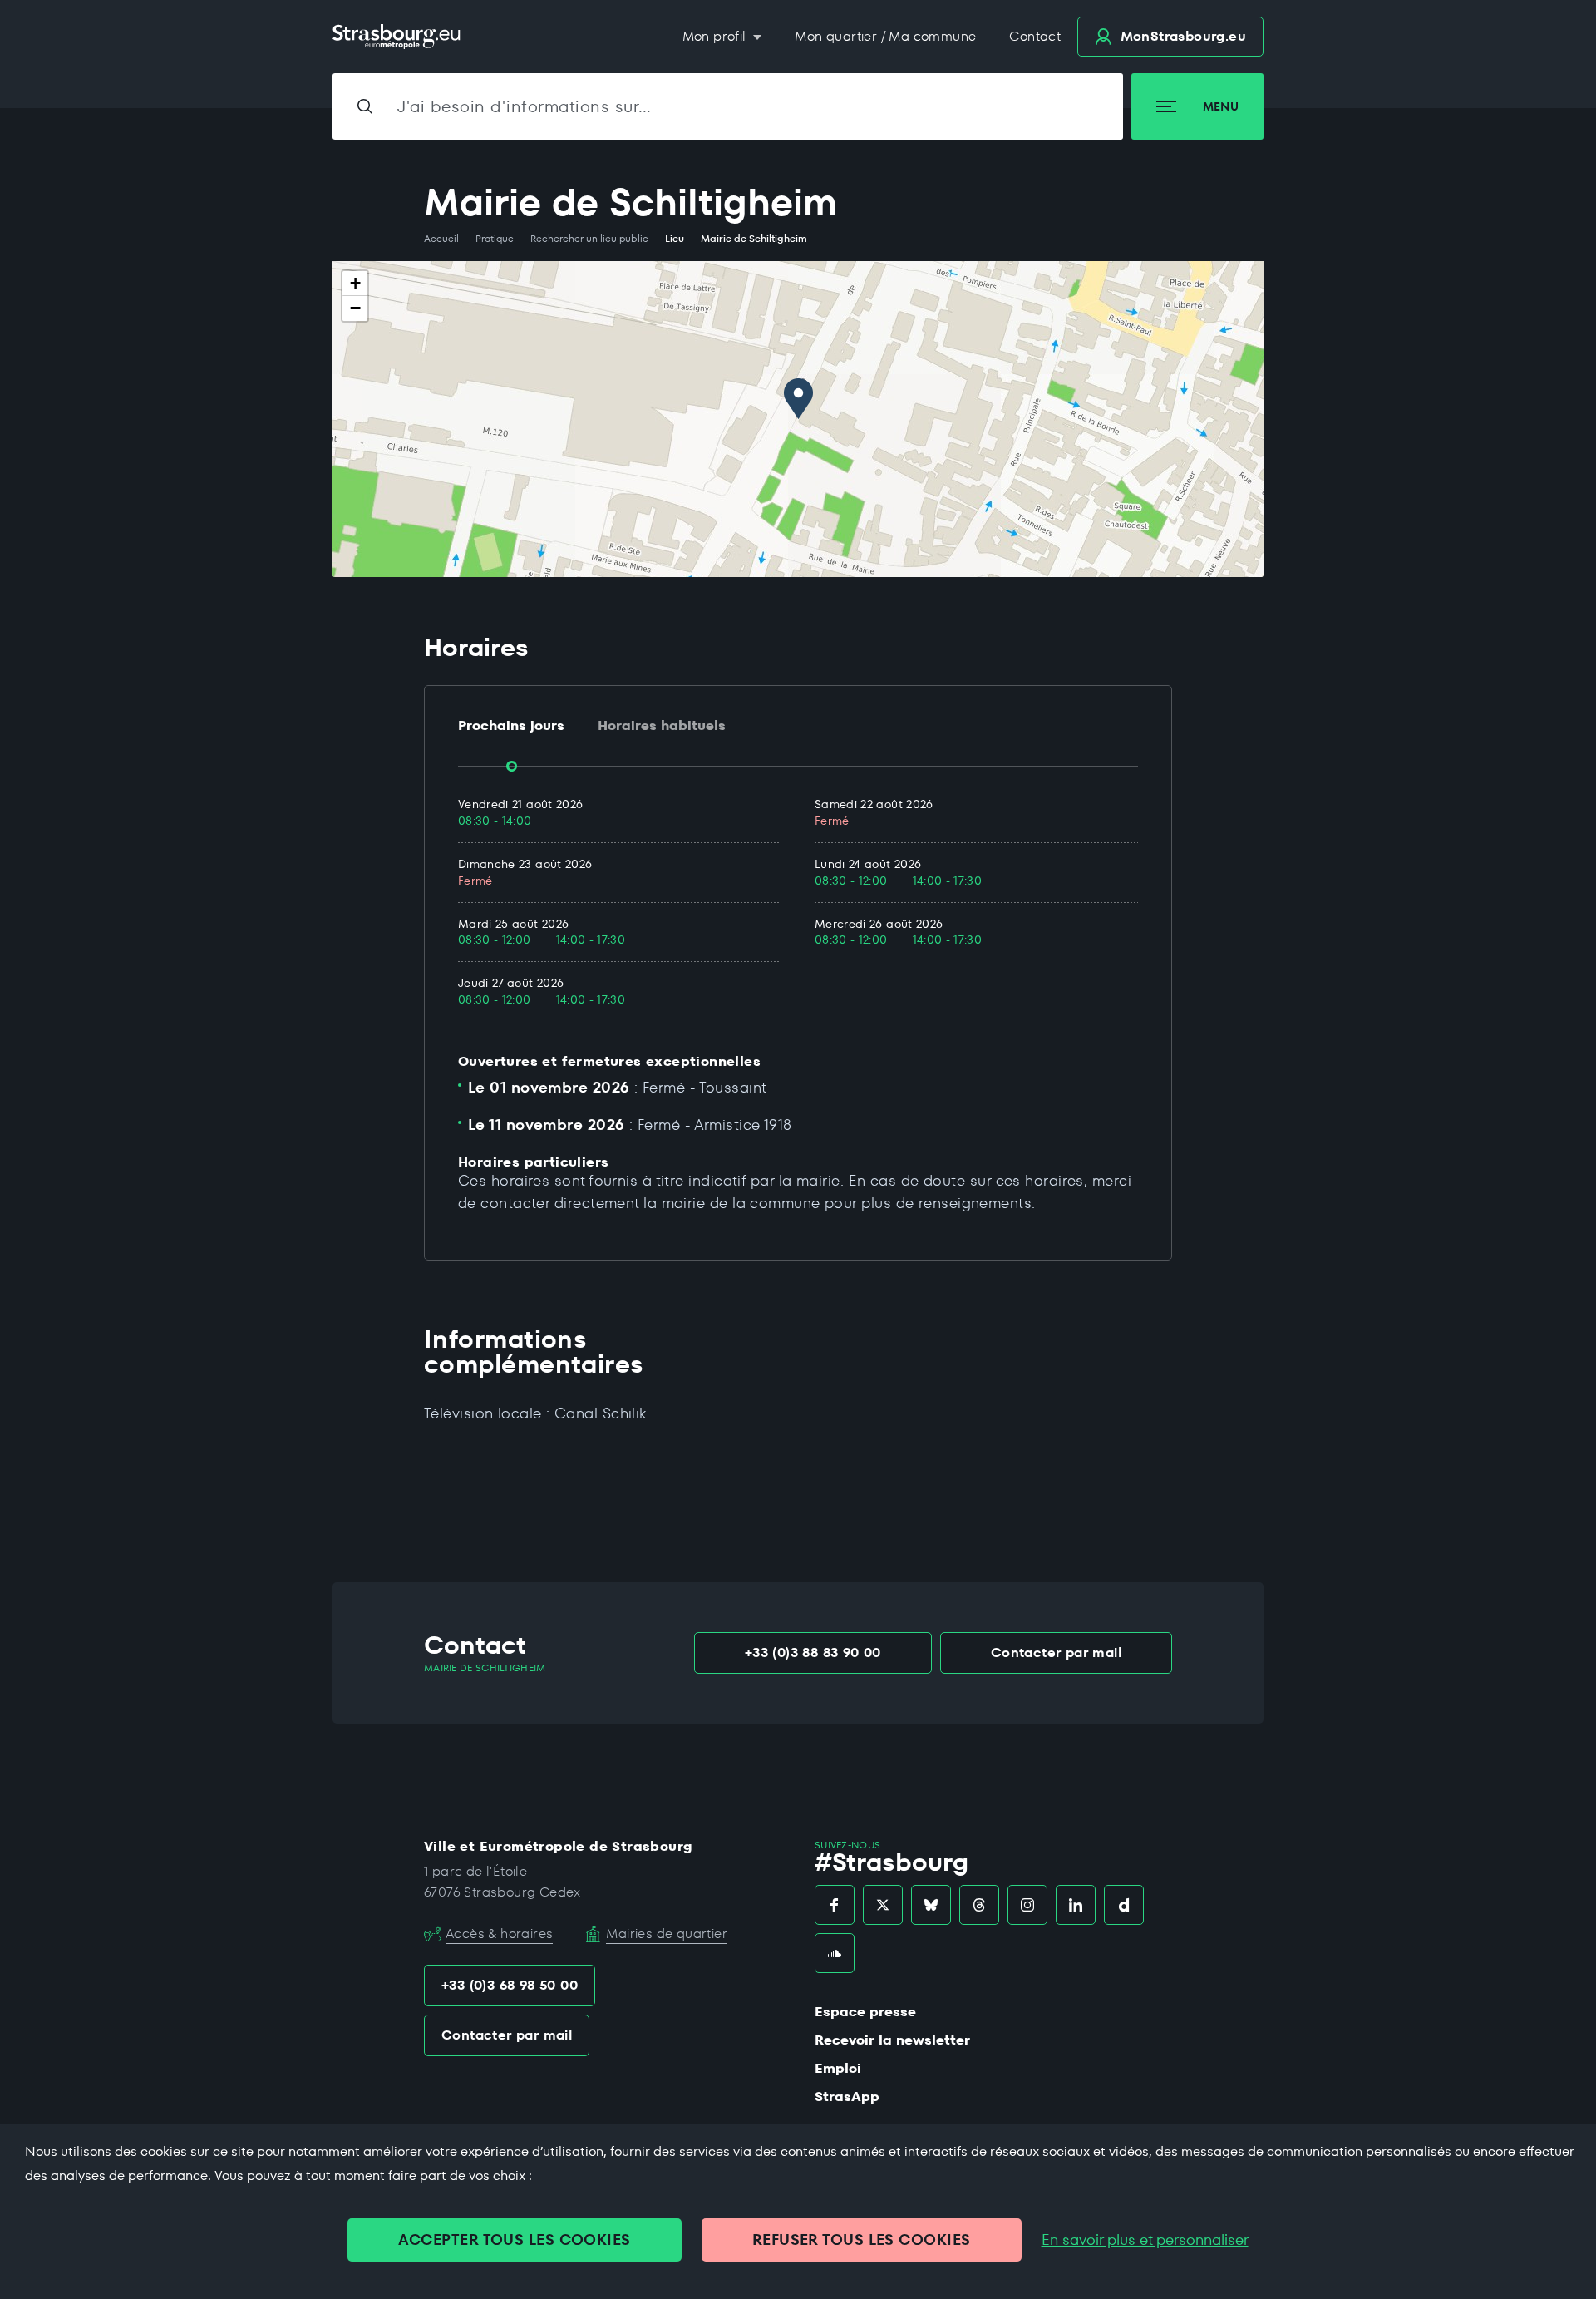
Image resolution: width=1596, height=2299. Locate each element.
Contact (1035, 36)
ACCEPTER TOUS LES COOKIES (514, 2240)
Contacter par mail (1056, 1653)
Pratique (495, 239)
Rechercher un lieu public (589, 239)
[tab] (511, 726)
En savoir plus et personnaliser (1145, 2240)
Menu (1221, 106)
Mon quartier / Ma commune (885, 36)
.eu (1183, 36)
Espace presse (865, 2012)
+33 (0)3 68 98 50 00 (510, 1985)
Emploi (838, 2068)
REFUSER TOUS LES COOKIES (862, 2240)
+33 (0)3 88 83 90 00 (813, 1653)
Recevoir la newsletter (892, 2040)
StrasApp (847, 2097)
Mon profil (716, 36)
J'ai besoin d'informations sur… (525, 106)
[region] (798, 419)
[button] (798, 399)
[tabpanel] (798, 903)
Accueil (441, 239)
